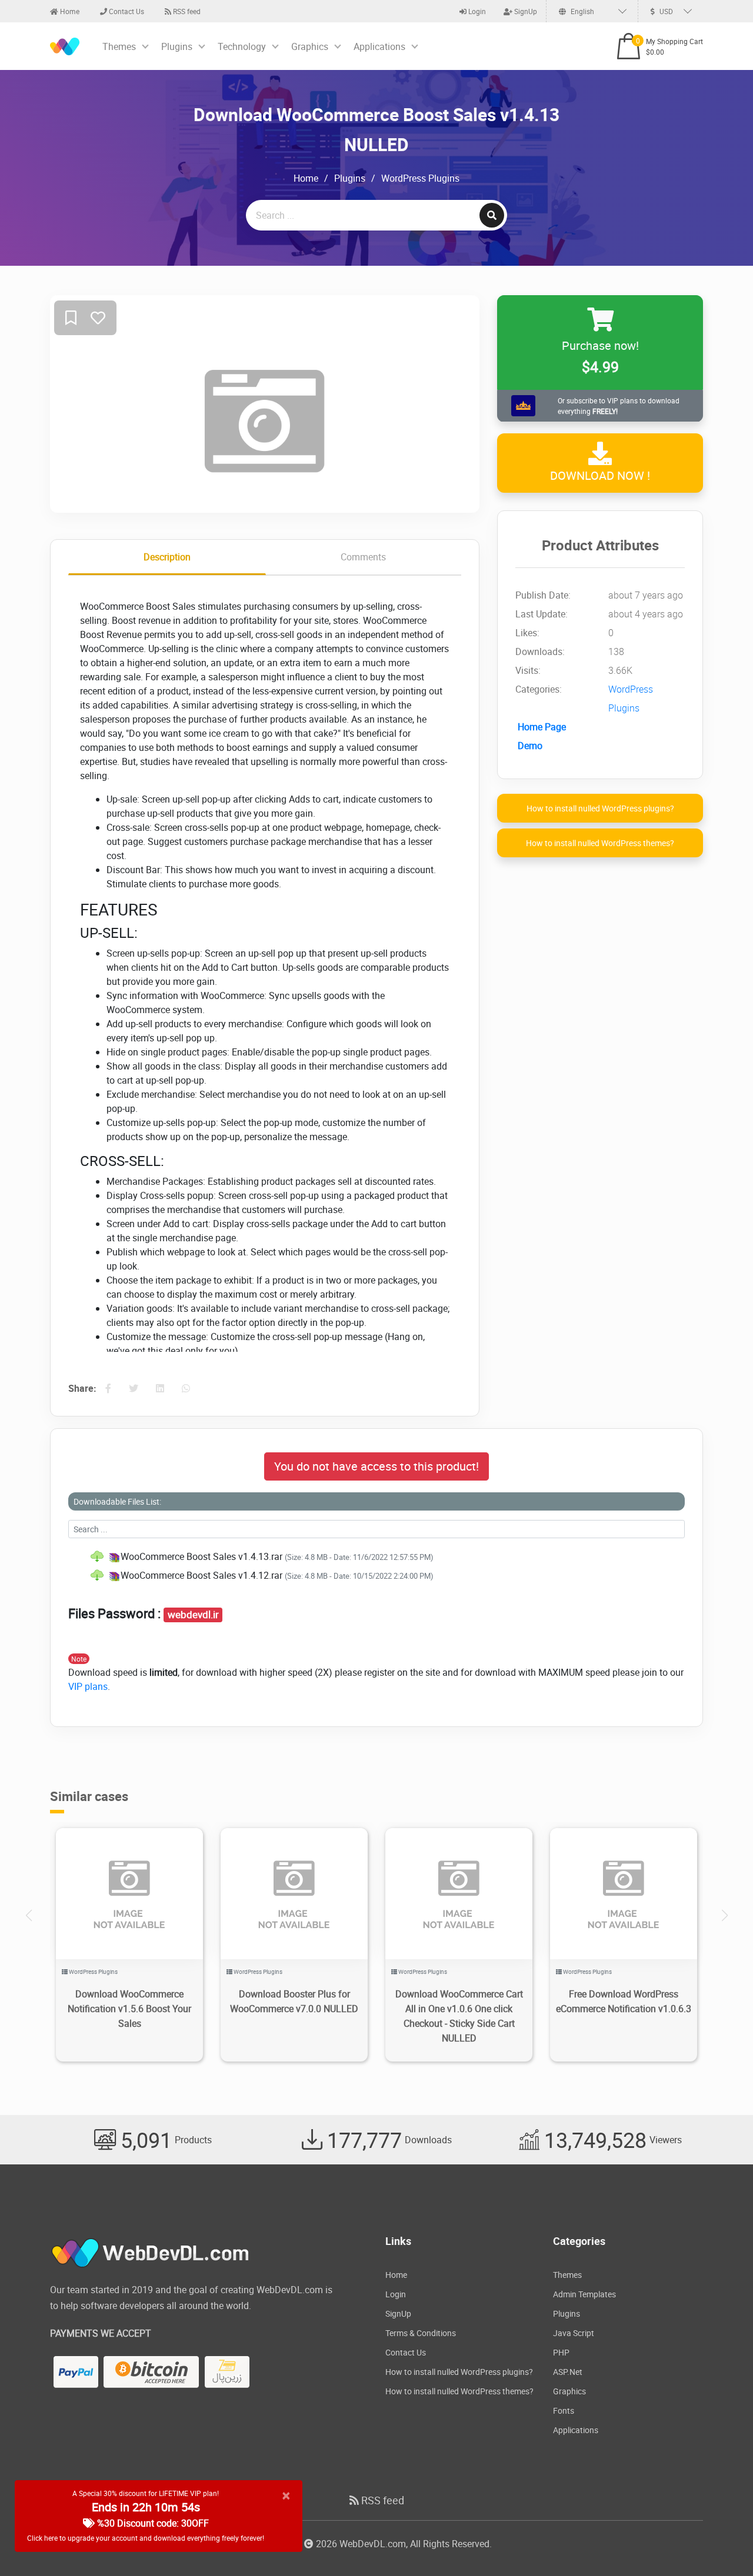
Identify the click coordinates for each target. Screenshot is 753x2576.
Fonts (564, 2410)
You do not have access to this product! (376, 1466)
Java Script (574, 2333)
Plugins (177, 46)
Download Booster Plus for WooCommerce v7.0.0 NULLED (294, 2001)
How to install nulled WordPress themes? (600, 843)
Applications (379, 46)
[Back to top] (721, 2544)
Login (476, 11)
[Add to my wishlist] (71, 318)
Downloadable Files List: (117, 1501)
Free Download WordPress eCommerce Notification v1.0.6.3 (624, 2001)
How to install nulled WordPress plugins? (600, 809)
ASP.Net (568, 2372)
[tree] (376, 1566)
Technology (242, 46)
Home (69, 11)
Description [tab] (167, 557)
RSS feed (186, 11)
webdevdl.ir (193, 1615)
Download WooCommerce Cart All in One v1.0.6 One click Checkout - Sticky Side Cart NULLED (459, 2016)
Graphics (310, 46)
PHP (561, 2352)
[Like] (98, 318)
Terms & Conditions (421, 2333)
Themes (119, 46)
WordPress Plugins (420, 178)
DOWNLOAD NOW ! (600, 476)
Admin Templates (584, 2294)
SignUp (525, 11)
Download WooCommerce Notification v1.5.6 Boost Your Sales (129, 2009)
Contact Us (126, 11)
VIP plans (88, 1686)
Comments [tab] (363, 557)
